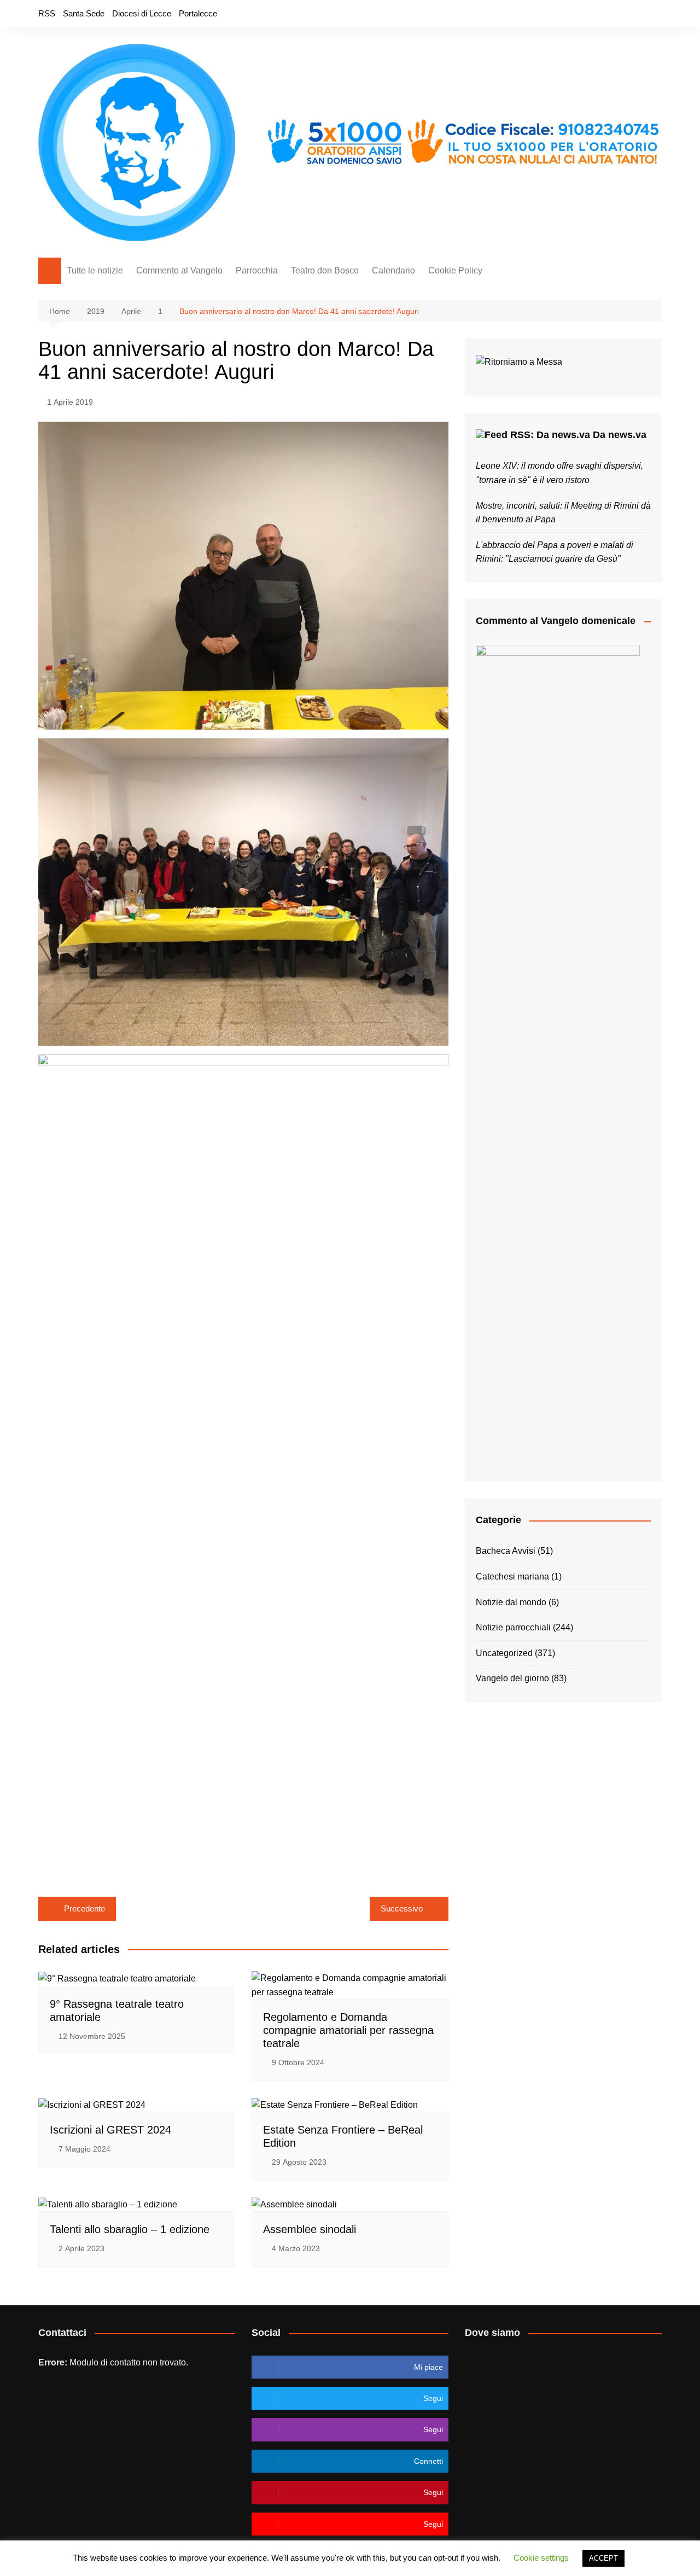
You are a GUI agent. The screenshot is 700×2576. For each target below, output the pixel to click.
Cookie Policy (455, 270)
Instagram (635, 14)
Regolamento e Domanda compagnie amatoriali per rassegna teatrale (348, 2030)
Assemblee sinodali (310, 2229)
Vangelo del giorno (512, 1678)
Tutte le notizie (95, 270)
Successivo (402, 1908)
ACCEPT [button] (603, 2558)
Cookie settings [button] (541, 2558)
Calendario (393, 270)
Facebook (598, 14)
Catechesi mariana (512, 1577)
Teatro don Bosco (325, 270)
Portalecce (198, 13)
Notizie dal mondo (511, 1602)
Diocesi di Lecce (142, 13)
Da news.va (620, 435)
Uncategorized (504, 1653)
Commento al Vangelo (179, 270)
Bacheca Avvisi (506, 1551)
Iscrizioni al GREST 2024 (110, 2130)
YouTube (654, 14)
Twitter (616, 14)
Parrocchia (257, 270)
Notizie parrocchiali (513, 1627)
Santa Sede (84, 13)
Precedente (84, 1908)
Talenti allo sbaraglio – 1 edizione (130, 2229)
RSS (47, 13)
